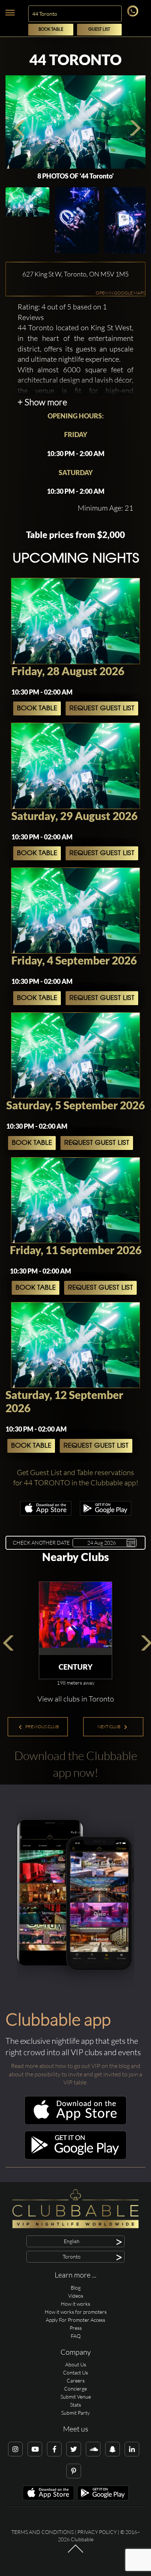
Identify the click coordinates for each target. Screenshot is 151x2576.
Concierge (75, 2389)
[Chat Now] (134, 14)
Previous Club (42, 1727)
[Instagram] (15, 2449)
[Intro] (75, 2552)
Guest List (99, 29)
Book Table (51, 29)
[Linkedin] (132, 2449)
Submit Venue (76, 2397)
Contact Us (75, 2372)
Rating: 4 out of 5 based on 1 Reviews (62, 312)
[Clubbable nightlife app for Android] (106, 1514)
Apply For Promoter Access (75, 2320)
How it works (75, 2304)
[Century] (75, 1618)
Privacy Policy (97, 2532)
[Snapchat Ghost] (113, 2449)
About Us (76, 2364)
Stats (75, 2405)
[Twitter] (74, 2449)
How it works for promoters (76, 2312)
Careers (76, 2381)
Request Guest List (102, 708)
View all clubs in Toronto (76, 1699)
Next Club (109, 1727)
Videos (76, 2296)
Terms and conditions (43, 2532)
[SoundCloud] (93, 2449)
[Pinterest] (74, 2471)
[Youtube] (35, 2449)
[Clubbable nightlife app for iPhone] (46, 1514)
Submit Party (75, 2413)
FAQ (76, 2336)
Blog (76, 2288)
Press (76, 2328)
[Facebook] (54, 2449)
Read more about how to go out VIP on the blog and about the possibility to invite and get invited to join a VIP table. (75, 2074)
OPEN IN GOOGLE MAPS (120, 293)
